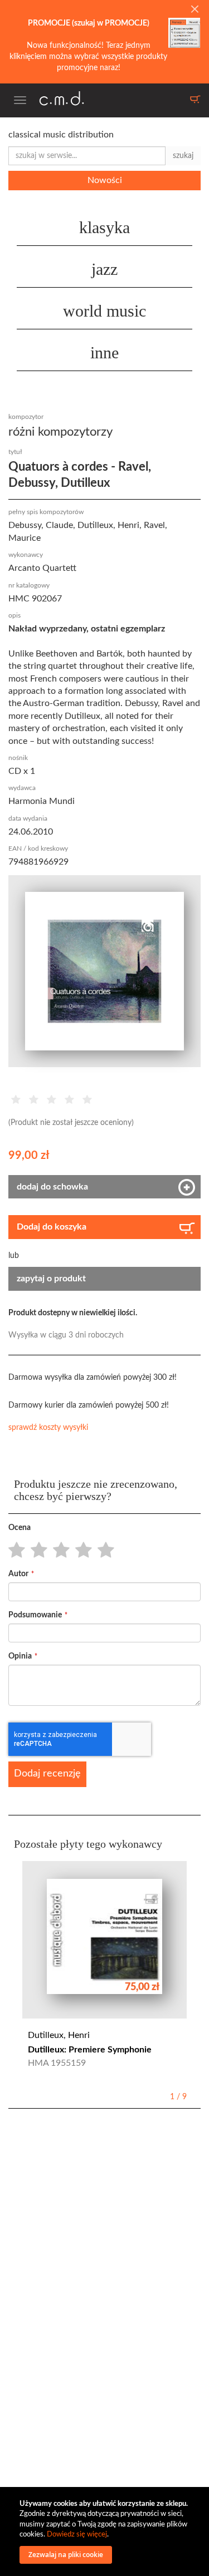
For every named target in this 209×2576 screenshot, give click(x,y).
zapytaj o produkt (51, 1279)
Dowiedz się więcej (77, 2535)
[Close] (195, 10)
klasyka (104, 227)
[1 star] (14, 1551)
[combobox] (87, 156)
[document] (106, 2531)
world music (104, 311)
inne (104, 352)
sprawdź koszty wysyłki (48, 1428)
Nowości (105, 180)
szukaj (183, 156)
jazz (104, 269)
